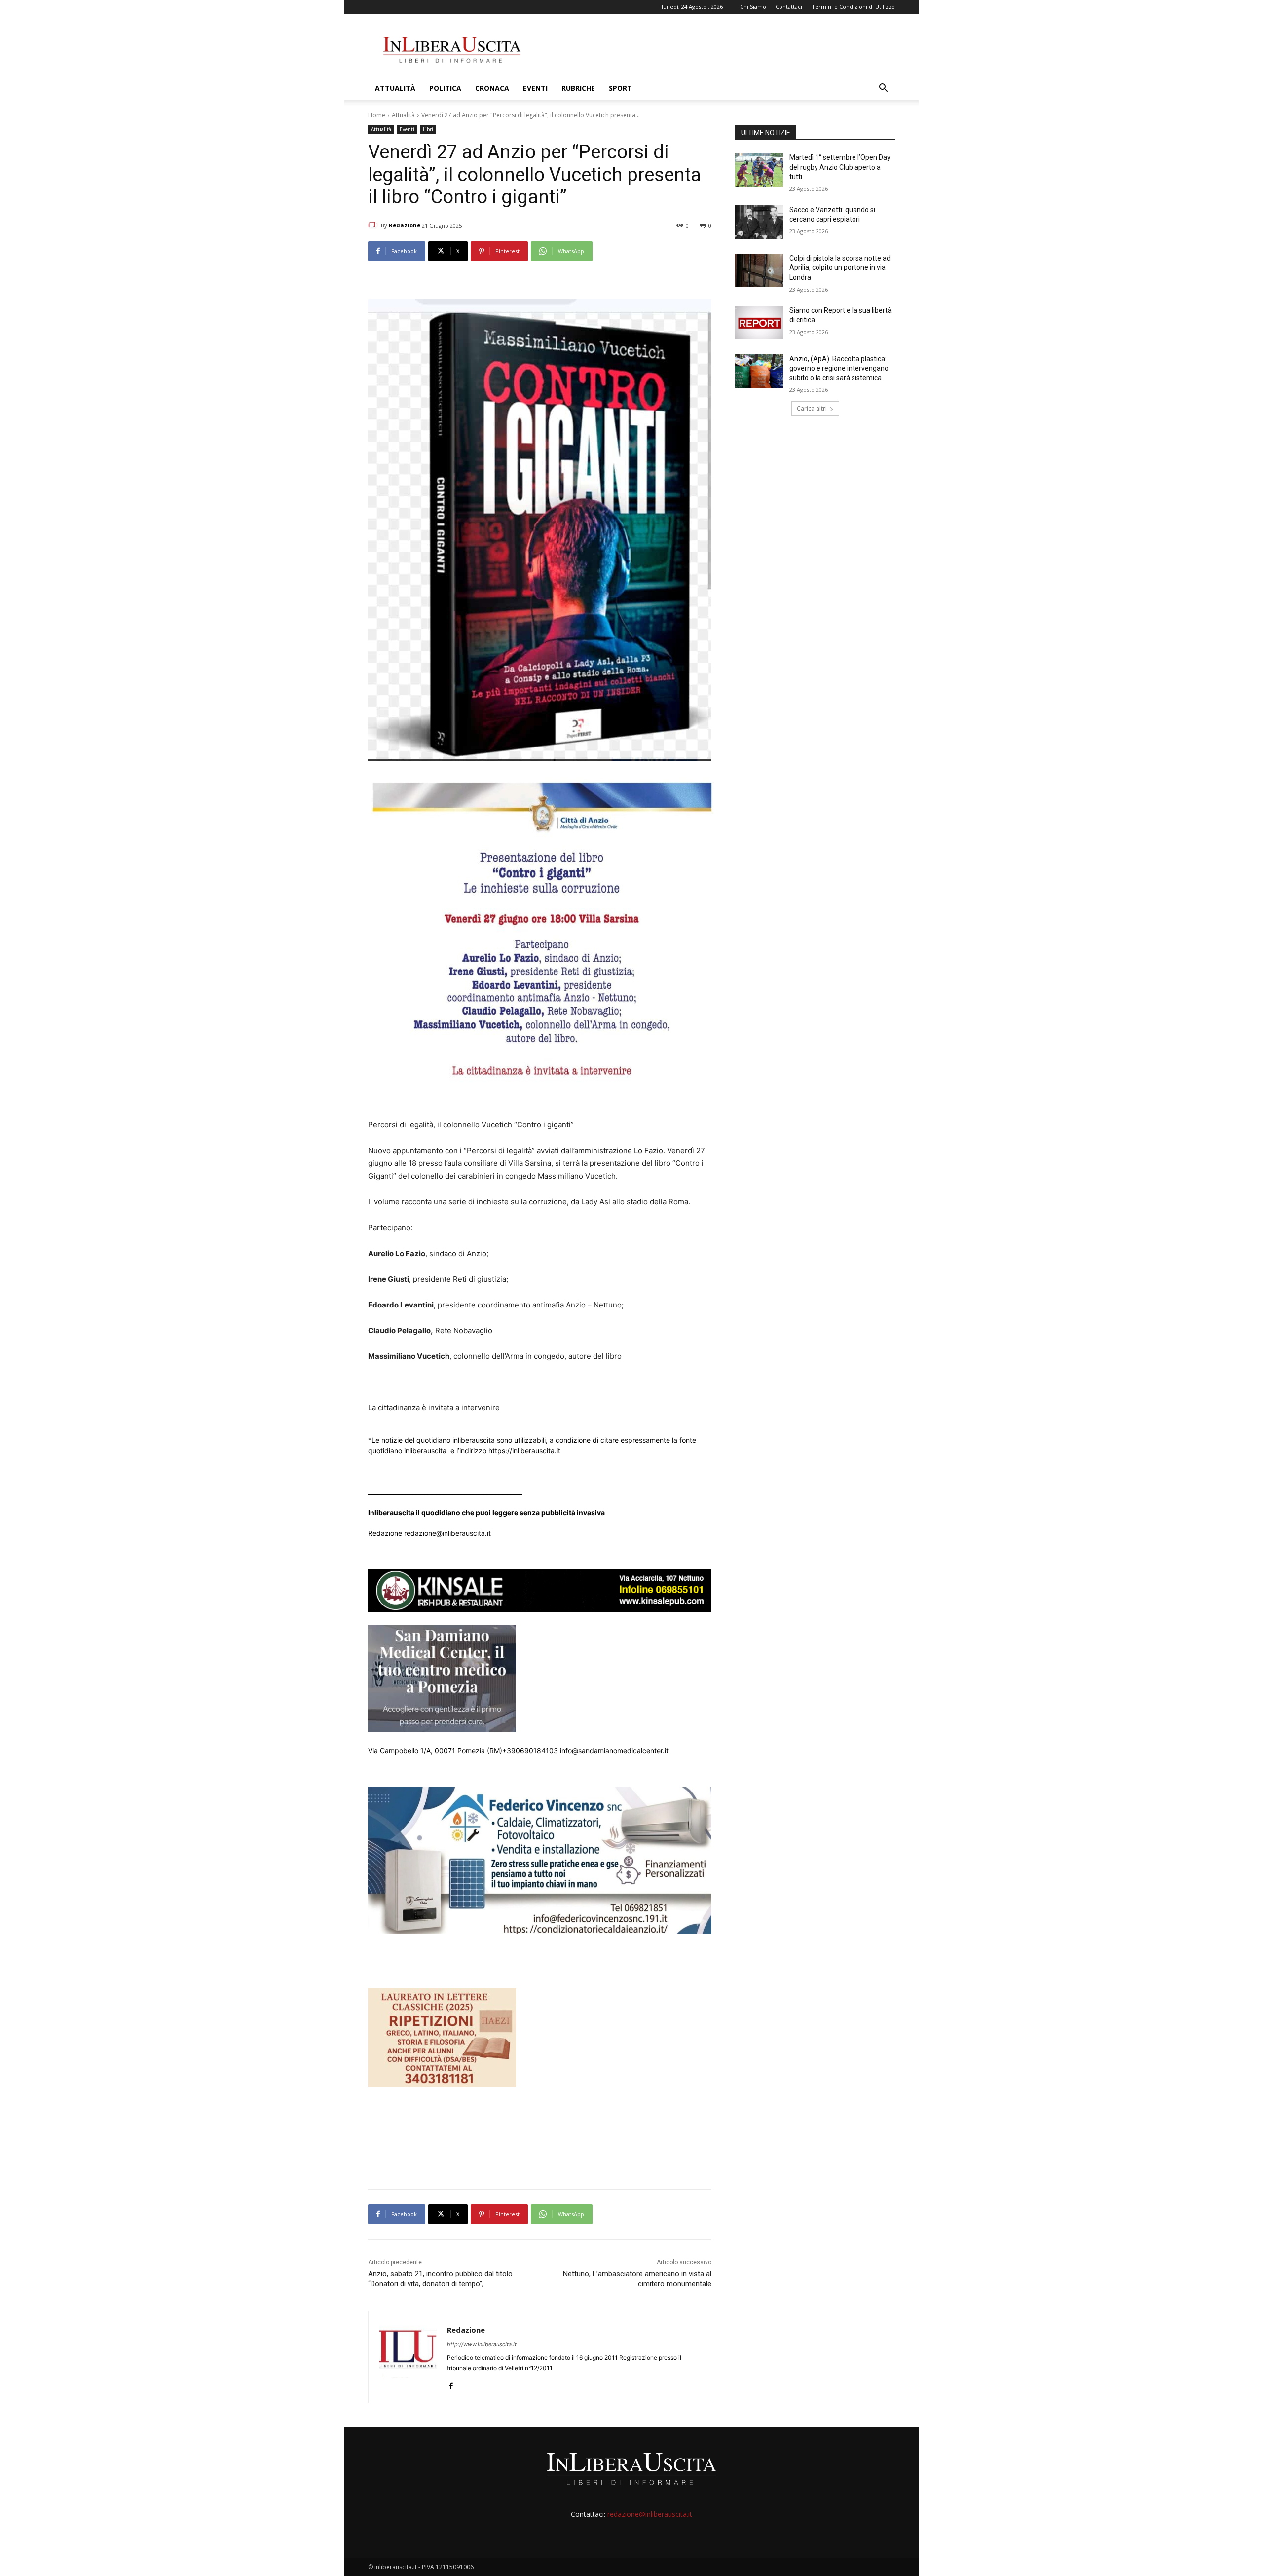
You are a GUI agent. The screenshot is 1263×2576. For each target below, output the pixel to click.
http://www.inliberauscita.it (482, 2344)
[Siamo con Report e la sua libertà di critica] (759, 323)
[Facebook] (451, 2384)
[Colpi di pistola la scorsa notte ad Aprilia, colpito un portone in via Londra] (759, 270)
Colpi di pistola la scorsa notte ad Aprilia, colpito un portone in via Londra (840, 268)
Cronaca (492, 88)
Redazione (405, 225)
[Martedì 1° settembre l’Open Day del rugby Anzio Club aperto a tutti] (759, 170)
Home (377, 115)
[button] (883, 89)
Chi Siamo (753, 7)
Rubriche (578, 88)
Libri (428, 129)
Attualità (395, 88)
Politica (445, 88)
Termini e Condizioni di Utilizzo (853, 7)
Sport (620, 88)
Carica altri (812, 408)
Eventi (535, 88)
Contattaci (789, 7)
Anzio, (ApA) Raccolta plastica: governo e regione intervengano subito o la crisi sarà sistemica (839, 368)
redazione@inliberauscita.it (650, 2514)
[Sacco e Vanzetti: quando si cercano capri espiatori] (759, 222)
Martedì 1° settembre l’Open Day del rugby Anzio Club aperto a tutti (840, 167)
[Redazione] (374, 225)
